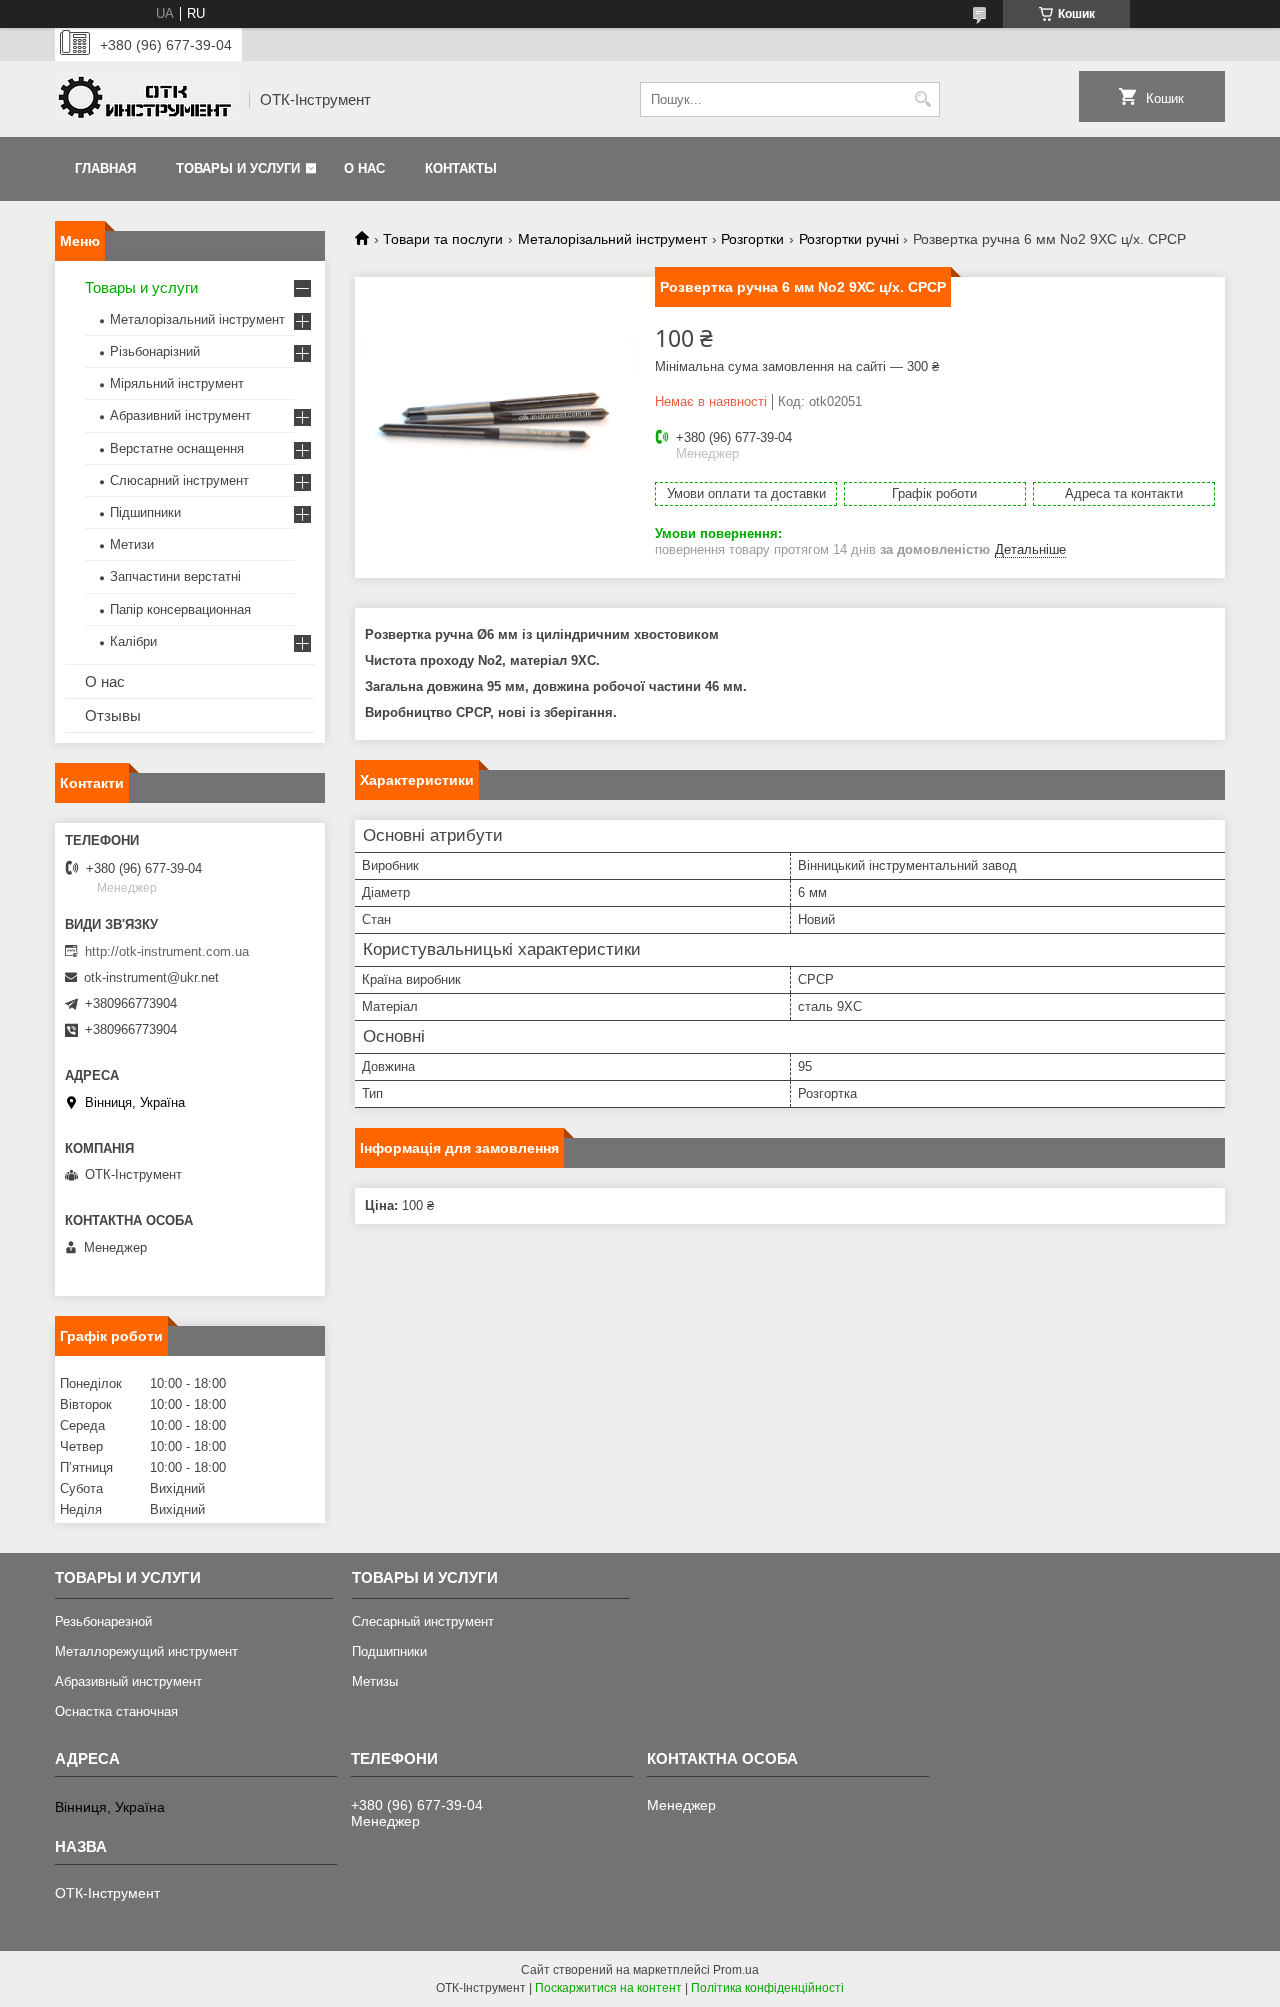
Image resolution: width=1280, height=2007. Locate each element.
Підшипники (145, 512)
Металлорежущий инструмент (146, 1651)
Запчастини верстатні (175, 576)
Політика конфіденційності (767, 1988)
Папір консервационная (180, 609)
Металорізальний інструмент (612, 239)
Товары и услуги (238, 168)
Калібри (133, 641)
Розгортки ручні (849, 239)
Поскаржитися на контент (608, 1988)
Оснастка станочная (116, 1711)
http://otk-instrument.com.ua (167, 951)
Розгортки (752, 239)
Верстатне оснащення (177, 448)
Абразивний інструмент (180, 415)
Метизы (375, 1681)
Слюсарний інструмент (179, 480)
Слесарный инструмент (423, 1621)
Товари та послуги (443, 239)
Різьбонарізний (155, 351)
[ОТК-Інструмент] (145, 100)
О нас (364, 168)
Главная (105, 168)
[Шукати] (922, 99)
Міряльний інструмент (177, 383)
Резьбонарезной (103, 1621)
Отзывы (113, 715)
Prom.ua (736, 1970)
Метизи (132, 544)
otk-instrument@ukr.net (151, 977)
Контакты (461, 168)
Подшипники (389, 1651)
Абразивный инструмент (128, 1681)
